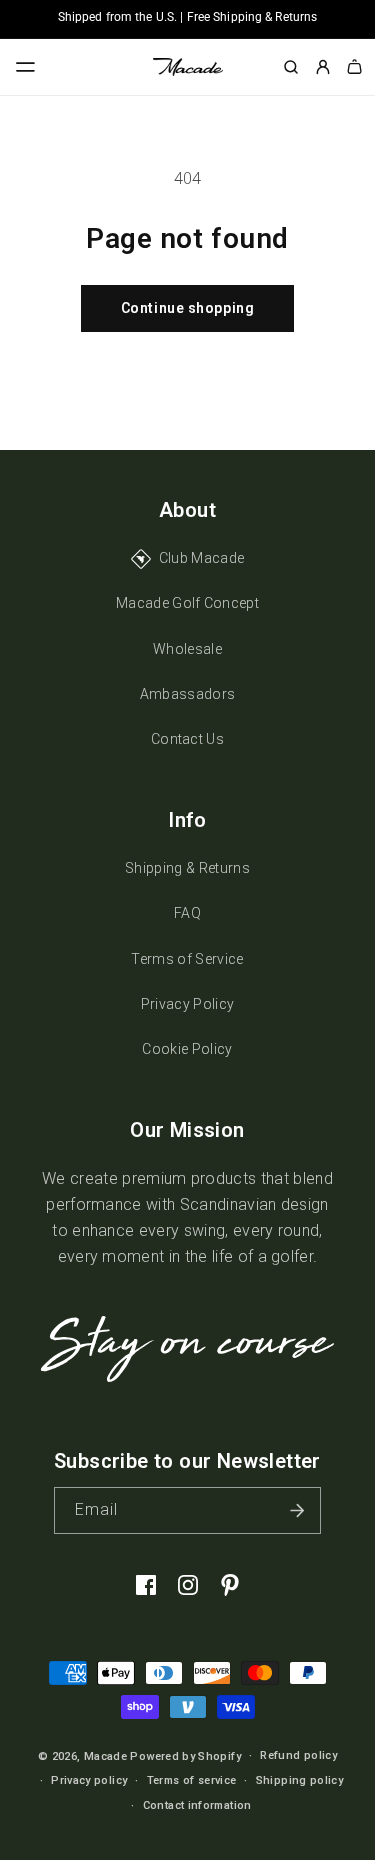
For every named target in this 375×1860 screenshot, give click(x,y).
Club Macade (202, 558)
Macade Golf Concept (187, 603)
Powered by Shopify (185, 1756)
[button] (26, 67)
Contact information (197, 1805)
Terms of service (192, 1780)
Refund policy (298, 1755)
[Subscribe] (298, 1510)
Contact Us (187, 739)
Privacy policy (89, 1780)
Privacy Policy (187, 1004)
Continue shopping (188, 308)
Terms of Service (187, 959)
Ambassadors (188, 694)
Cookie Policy (187, 1049)
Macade (105, 1756)
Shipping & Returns (187, 868)
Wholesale (187, 649)
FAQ (187, 913)
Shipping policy (299, 1780)
